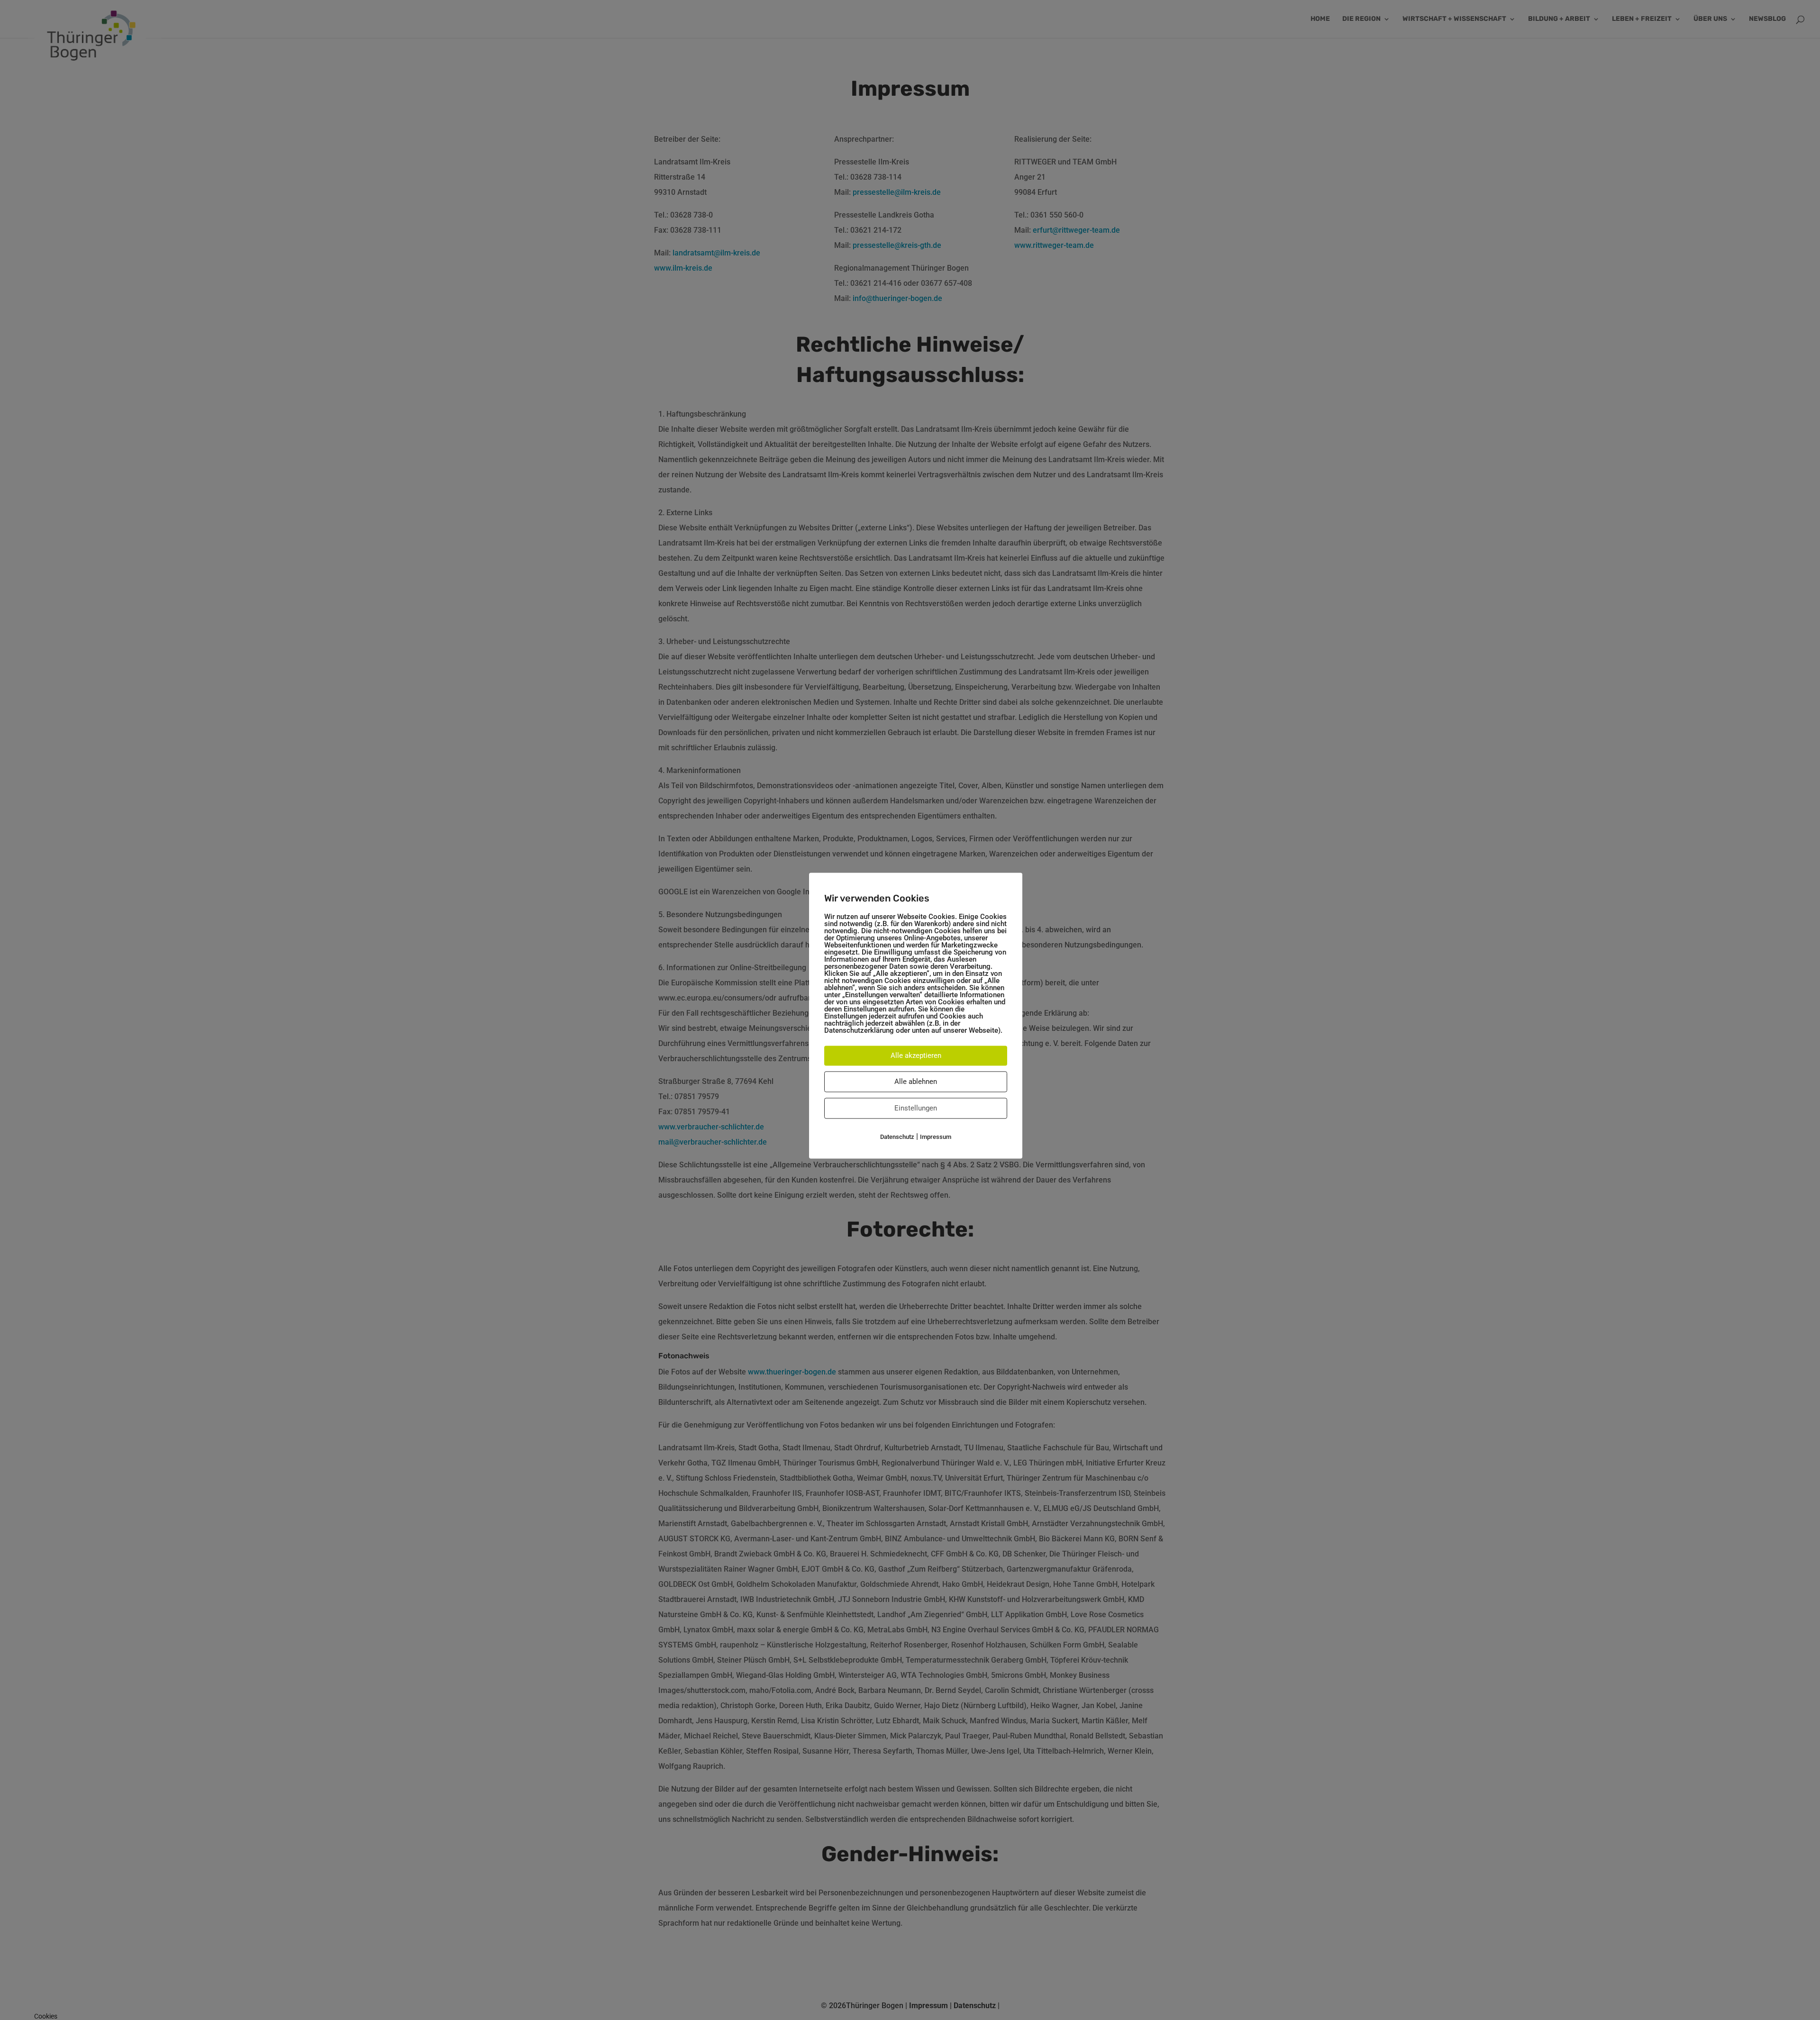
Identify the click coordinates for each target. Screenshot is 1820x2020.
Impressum (936, 1137)
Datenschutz (897, 1137)
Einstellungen (916, 1108)
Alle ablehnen (916, 1082)
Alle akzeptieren (916, 1055)
